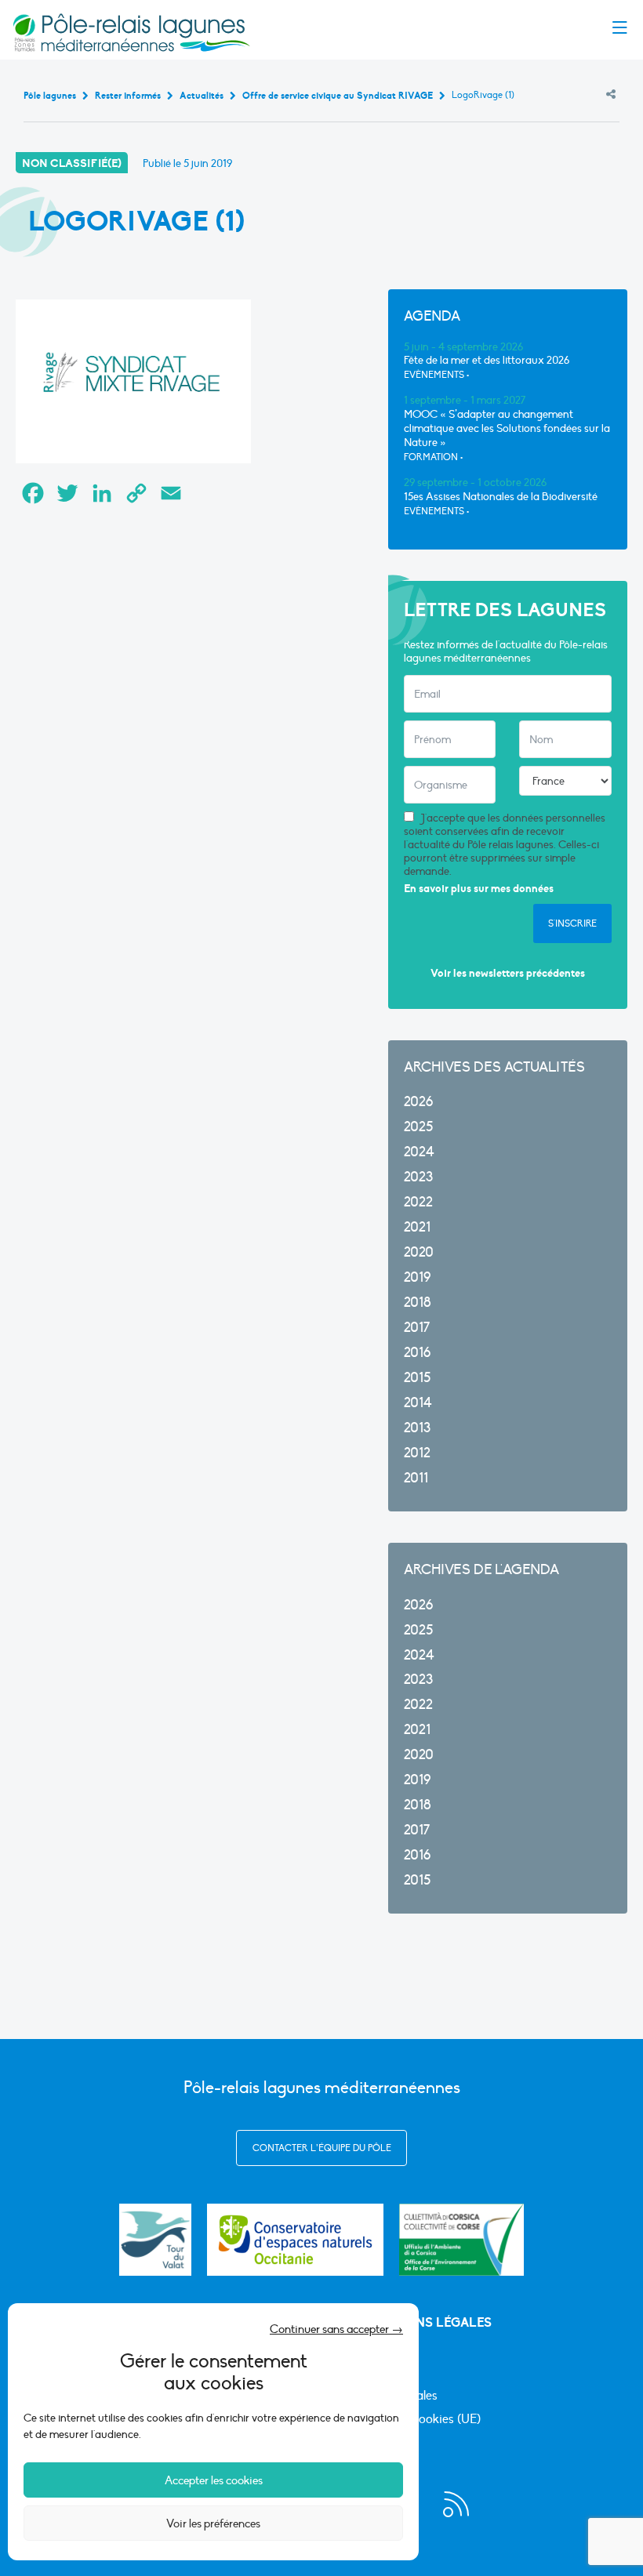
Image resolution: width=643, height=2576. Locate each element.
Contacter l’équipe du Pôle (322, 2148)
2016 (417, 1353)
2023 (418, 1177)
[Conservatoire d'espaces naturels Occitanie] (295, 2240)
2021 (417, 1227)
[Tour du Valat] (155, 2240)
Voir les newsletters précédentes (508, 973)
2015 (417, 1378)
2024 (419, 1152)
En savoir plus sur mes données (479, 889)
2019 (417, 1277)
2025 (418, 1127)
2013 (417, 1428)
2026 (418, 1102)
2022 (418, 1202)
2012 (417, 1453)
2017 (417, 1328)
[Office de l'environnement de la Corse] (461, 2240)
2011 (416, 1478)
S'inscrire (572, 923)
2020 (419, 1252)
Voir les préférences (213, 2523)
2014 (418, 1403)
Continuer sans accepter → (336, 2329)
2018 (418, 1303)
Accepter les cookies (214, 2480)
